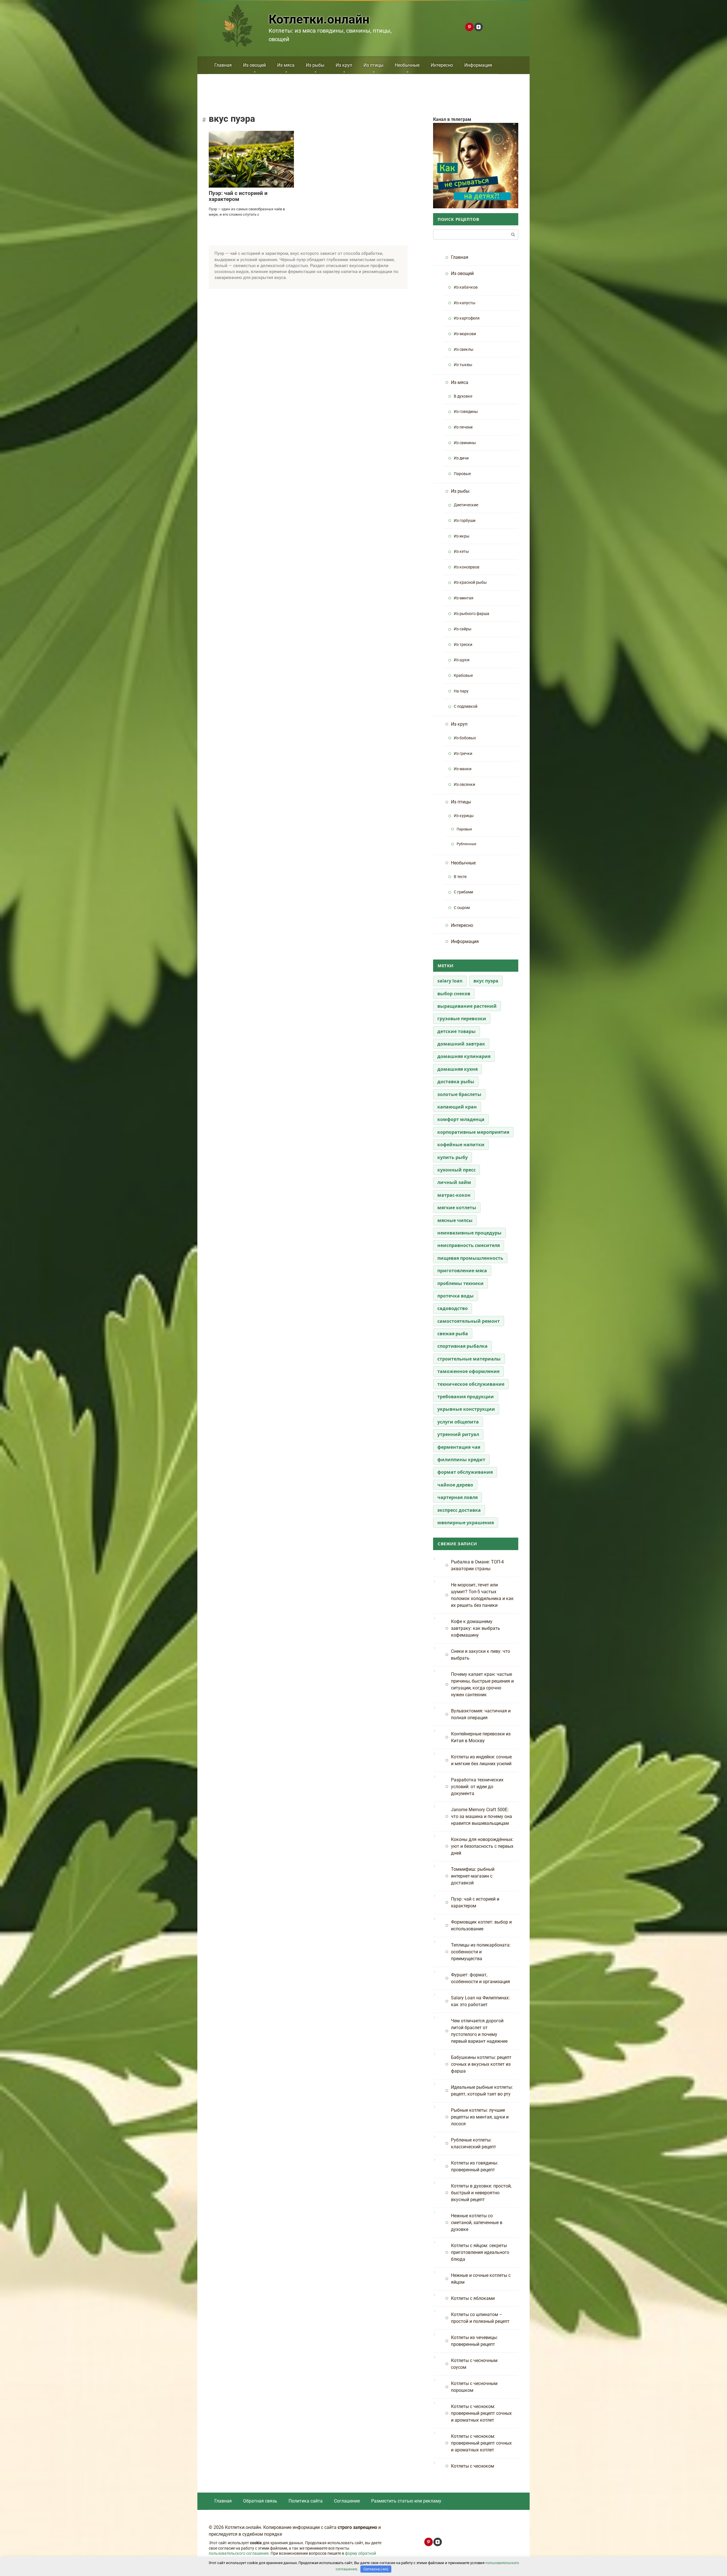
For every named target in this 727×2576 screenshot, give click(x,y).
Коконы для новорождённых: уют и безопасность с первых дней (482, 1846)
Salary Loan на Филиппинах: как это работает (480, 2001)
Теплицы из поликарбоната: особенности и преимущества (481, 1952)
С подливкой (466, 707)
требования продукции (466, 1397)
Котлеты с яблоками (473, 2298)
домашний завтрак (461, 1044)
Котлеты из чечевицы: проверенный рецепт (474, 2341)
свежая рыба (453, 1334)
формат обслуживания (465, 1472)
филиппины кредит (461, 1460)
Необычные (407, 65)
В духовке (463, 396)
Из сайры (463, 629)
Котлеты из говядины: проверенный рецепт (475, 2166)
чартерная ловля (457, 1497)
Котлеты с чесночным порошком (474, 2387)
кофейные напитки (461, 1145)
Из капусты (465, 303)
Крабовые (463, 676)
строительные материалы (469, 1359)
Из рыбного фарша (472, 614)
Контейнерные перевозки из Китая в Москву (481, 1737)
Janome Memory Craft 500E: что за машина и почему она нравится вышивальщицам (481, 1816)
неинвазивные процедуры (469, 1233)
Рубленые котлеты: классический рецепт (474, 2143)
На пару (461, 691)
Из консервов (467, 567)
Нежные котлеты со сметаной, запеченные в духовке (477, 2223)
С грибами (463, 892)
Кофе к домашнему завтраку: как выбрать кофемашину (476, 1628)
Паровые (462, 474)
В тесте (460, 877)
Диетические (466, 505)
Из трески (463, 645)
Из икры (462, 536)
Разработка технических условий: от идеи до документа (477, 1787)
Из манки (463, 769)
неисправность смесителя (469, 1245)
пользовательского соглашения (239, 2553)
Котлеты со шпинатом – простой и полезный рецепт (480, 2318)
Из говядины (466, 412)
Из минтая (464, 598)
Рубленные (466, 844)
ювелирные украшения (466, 1523)
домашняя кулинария (464, 1056)
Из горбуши (465, 521)
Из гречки (463, 754)
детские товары (457, 1031)
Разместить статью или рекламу (406, 2501)
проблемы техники (460, 1283)
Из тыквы (463, 365)
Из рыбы (315, 65)
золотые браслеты (459, 1094)
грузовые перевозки (462, 1019)
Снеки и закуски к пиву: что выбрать (481, 1655)
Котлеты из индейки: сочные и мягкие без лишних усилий (481, 1760)
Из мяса (286, 65)
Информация (478, 65)
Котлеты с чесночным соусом (474, 2364)
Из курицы (464, 816)
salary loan (450, 981)
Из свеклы (464, 349)
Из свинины (465, 443)
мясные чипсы (455, 1220)
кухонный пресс (457, 1170)
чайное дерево (455, 1485)
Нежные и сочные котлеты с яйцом (481, 2279)
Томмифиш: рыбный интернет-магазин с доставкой (473, 1876)
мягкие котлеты (457, 1208)
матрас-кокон (454, 1195)
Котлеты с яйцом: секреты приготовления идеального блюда (480, 2252)
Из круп (344, 65)
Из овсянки (464, 785)
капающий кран (457, 1107)
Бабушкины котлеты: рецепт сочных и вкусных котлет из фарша (481, 2064)
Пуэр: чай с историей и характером (238, 196)
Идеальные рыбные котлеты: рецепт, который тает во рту (482, 2091)
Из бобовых (465, 738)
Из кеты (461, 552)
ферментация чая (459, 1447)
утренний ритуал (458, 1434)
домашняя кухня (457, 1069)
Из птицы (373, 65)
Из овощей (254, 65)
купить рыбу (453, 1157)
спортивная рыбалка (462, 1346)
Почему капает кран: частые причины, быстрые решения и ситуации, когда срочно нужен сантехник (482, 1684)
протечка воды (456, 1296)
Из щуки (462, 660)
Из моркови (465, 334)
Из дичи (461, 458)
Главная (223, 65)
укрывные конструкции (466, 1409)
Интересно (442, 65)
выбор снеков (454, 994)
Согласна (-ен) (376, 2569)
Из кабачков (466, 287)
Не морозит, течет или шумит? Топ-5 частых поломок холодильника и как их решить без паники (482, 1595)
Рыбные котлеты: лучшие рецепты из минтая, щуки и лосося (480, 2117)
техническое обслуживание (471, 1384)
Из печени (463, 427)
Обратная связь (260, 2501)
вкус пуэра (486, 981)
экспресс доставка (459, 1510)
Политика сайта (306, 2501)
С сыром (462, 908)
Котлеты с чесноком (473, 2466)
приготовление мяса (462, 1271)
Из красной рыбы (470, 582)
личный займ (454, 1182)
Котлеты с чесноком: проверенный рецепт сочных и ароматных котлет (481, 2413)
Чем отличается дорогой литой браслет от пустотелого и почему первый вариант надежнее (479, 2031)
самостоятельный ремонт (469, 1321)
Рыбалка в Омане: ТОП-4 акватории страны (477, 1565)
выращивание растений (467, 1006)
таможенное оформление (468, 1371)
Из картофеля (467, 318)
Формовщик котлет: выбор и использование (481, 1925)
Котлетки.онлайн (319, 19)
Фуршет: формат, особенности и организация (481, 1978)
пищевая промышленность (470, 1258)
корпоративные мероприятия (473, 1132)
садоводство (453, 1308)
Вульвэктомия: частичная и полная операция (481, 1714)
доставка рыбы (456, 1082)
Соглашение (347, 2501)
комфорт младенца (461, 1119)
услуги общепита (458, 1422)
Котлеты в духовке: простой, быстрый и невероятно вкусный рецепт (481, 2193)
